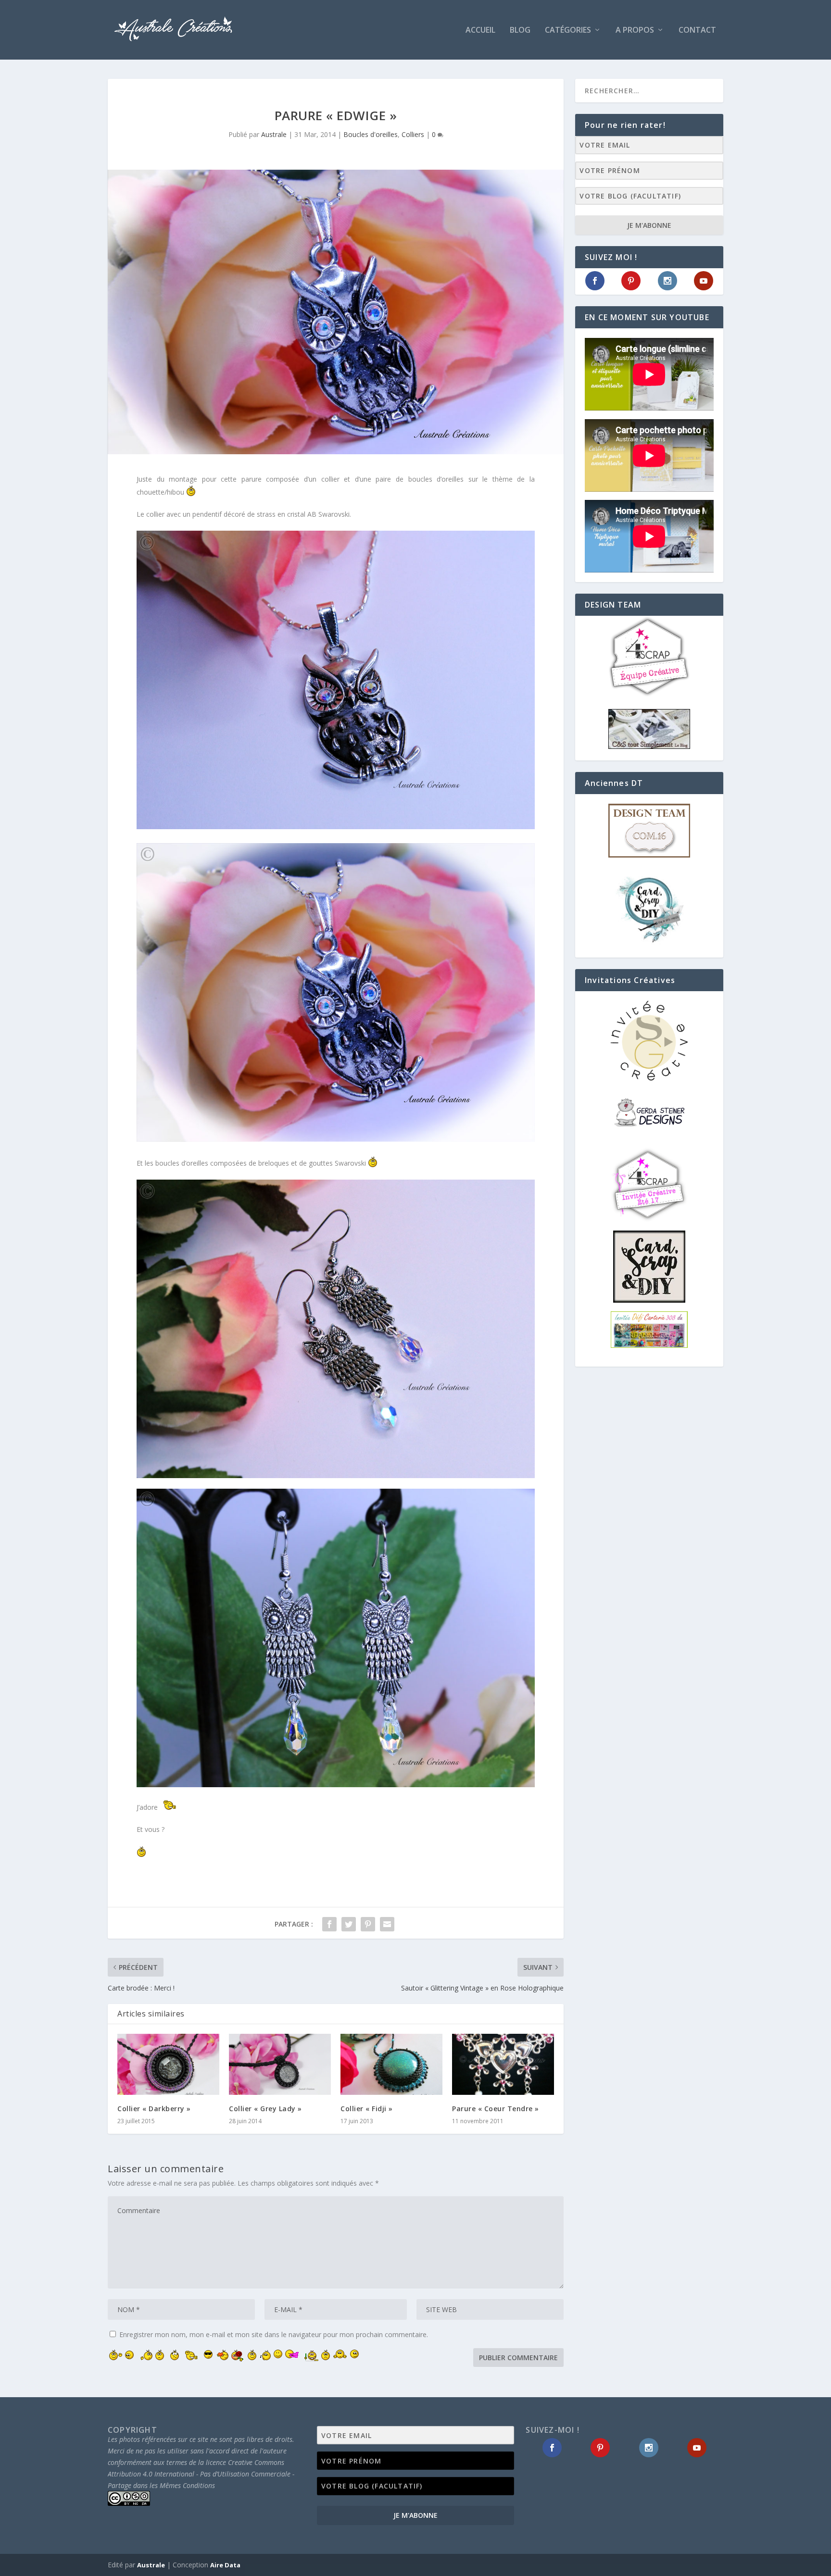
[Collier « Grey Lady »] (280, 2064)
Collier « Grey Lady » (265, 2109)
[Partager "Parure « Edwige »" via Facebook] (329, 1924)
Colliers (413, 134)
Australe (274, 134)
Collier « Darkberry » (154, 2109)
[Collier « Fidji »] (391, 2064)
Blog (520, 31)
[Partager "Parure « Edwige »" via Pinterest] (368, 1924)
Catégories (568, 31)
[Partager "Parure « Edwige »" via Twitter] (349, 1924)
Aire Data (225, 2565)
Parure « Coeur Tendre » (496, 2109)
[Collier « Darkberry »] (168, 2064)
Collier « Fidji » (367, 2109)
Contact (697, 31)
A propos (635, 31)
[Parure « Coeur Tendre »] (503, 2064)
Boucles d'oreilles (371, 134)
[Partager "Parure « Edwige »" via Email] (387, 1924)
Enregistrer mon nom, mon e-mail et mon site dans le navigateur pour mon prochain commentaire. (274, 2334)
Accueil (480, 31)
